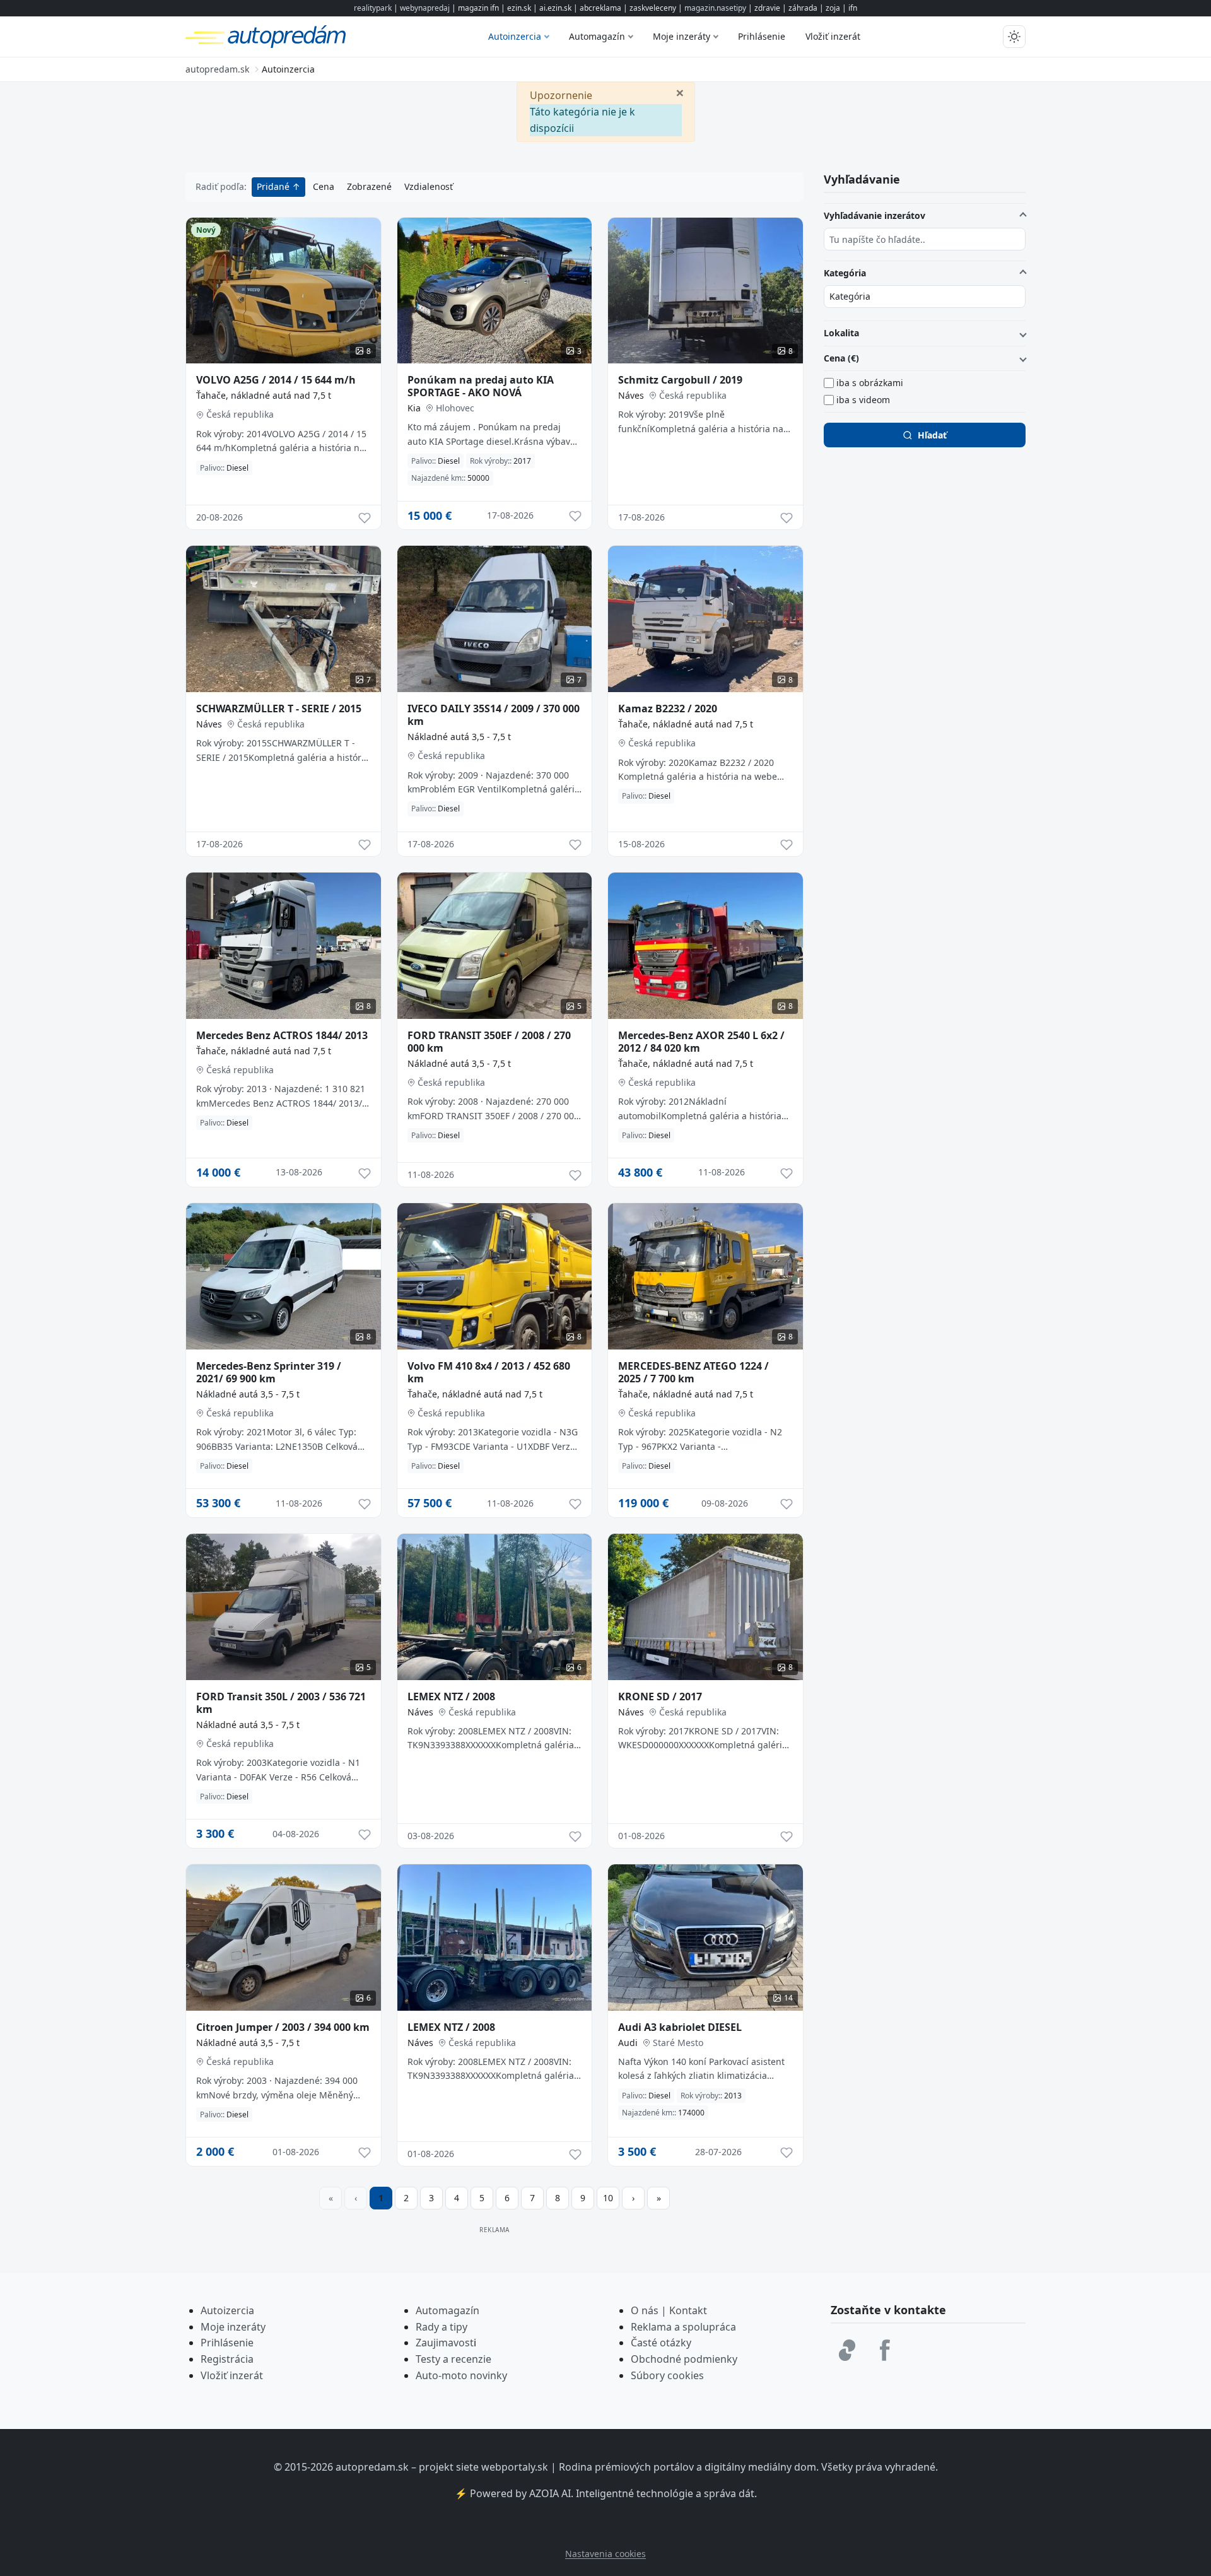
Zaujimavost (445, 2343)
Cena (324, 186)
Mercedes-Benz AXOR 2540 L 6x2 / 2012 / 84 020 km (701, 1042)
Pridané (274, 186)
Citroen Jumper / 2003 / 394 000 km (283, 2027)
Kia (414, 408)
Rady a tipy (442, 2327)
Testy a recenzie (453, 2359)
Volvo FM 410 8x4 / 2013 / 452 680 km (489, 1372)
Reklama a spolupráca (683, 2327)
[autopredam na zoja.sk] (847, 2350)
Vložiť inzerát (833, 36)
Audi (628, 2043)
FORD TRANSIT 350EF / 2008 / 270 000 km (489, 1042)
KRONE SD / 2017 (660, 1697)
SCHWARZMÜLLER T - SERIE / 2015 (279, 709)
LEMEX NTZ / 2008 (451, 1697)
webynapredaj (425, 8)
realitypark (373, 8)
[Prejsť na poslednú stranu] (658, 2198)
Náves (631, 395)
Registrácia (227, 2359)
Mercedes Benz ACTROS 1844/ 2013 (282, 1035)
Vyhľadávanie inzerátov (875, 215)
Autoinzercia (515, 36)
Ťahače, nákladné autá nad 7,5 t (264, 395)
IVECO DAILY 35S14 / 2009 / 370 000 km (494, 715)
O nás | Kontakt (669, 2310)
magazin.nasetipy (715, 8)
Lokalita (841, 333)
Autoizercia (227, 2310)
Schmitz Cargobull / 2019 (680, 380)
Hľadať (932, 435)
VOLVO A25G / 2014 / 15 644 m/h (276, 380)
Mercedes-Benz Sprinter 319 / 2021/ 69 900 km (269, 1372)
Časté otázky (661, 2343)
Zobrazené (369, 186)
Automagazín (597, 36)
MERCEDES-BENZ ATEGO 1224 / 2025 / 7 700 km (693, 1372)
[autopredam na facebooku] (885, 2350)
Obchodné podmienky (684, 2359)
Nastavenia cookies (605, 2554)
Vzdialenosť (429, 186)
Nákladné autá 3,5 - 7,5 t (459, 737)
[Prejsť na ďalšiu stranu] (633, 2198)
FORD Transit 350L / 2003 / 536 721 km (281, 1703)
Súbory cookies (667, 2375)
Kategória (845, 273)
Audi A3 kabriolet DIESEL (680, 2027)
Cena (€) (841, 358)
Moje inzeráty (682, 36)
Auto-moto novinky (461, 2375)
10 (608, 2198)
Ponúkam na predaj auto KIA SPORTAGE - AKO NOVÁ (481, 386)
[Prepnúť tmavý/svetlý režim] (1014, 37)
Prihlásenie (762, 36)
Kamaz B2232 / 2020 (668, 709)
